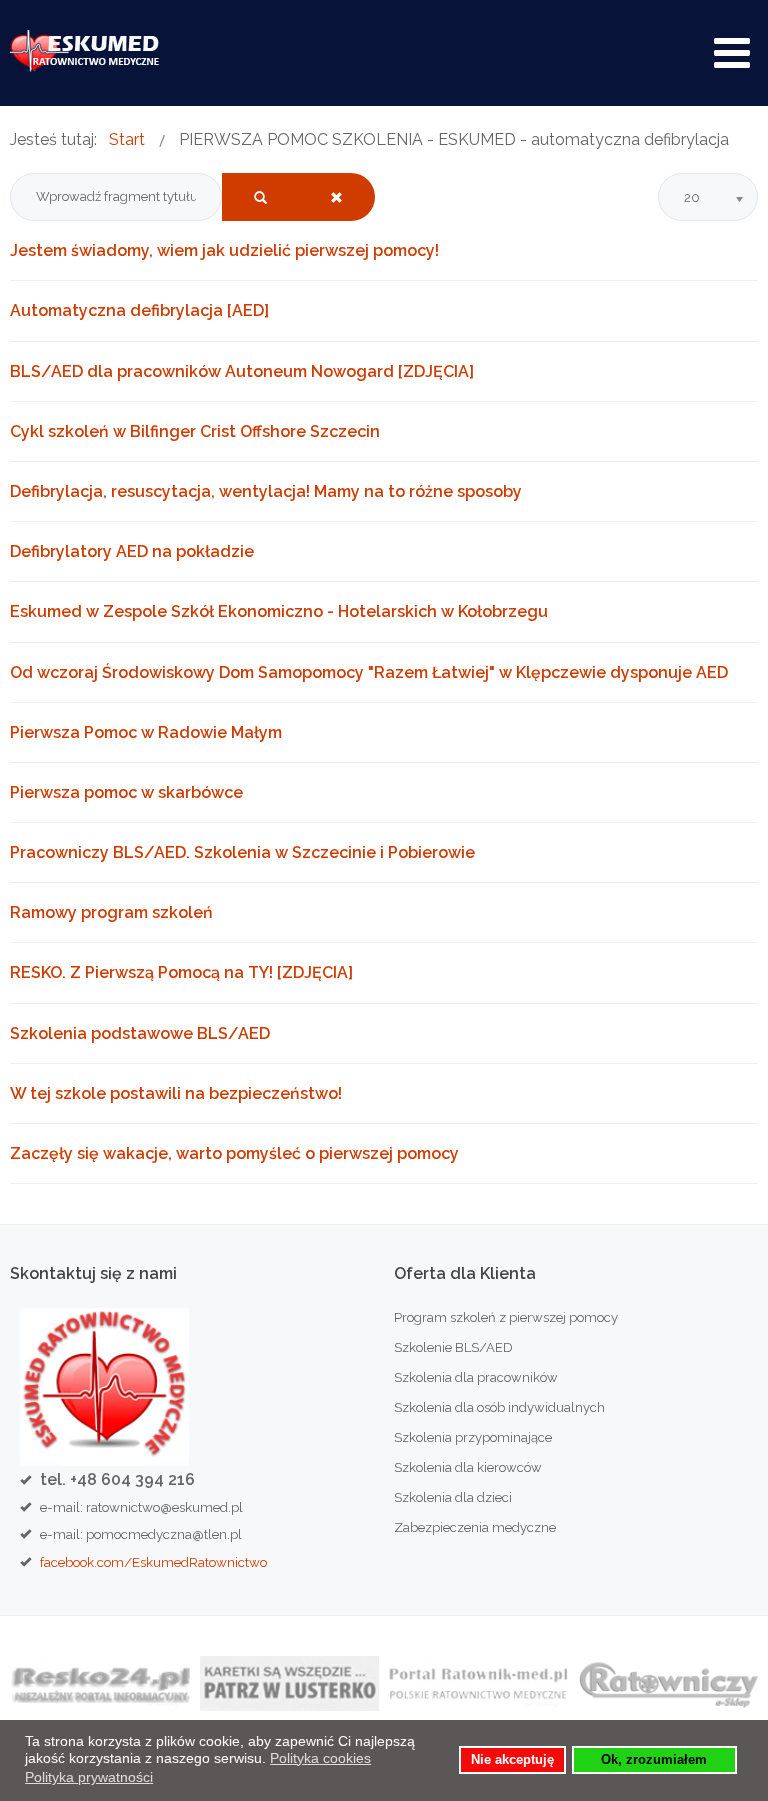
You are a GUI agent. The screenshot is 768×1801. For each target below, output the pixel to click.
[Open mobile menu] (732, 53)
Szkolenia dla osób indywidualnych (499, 1407)
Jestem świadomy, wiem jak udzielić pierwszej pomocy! (224, 250)
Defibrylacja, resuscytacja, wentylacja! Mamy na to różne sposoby (266, 491)
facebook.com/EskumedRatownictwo (153, 1562)
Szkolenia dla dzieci (453, 1497)
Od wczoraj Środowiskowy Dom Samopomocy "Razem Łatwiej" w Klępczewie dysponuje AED (369, 672)
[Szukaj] (260, 197)
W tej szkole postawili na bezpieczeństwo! (176, 1093)
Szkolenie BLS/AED (453, 1347)
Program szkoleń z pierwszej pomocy (506, 1317)
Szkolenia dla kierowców (468, 1467)
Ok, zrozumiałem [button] (654, 1760)
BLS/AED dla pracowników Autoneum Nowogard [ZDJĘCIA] (242, 371)
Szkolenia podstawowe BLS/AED (140, 1033)
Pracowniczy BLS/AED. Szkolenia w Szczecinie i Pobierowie (242, 852)
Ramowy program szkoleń (111, 912)
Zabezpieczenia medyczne (475, 1527)
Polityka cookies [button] (320, 1758)
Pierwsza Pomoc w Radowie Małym (146, 732)
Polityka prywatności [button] (89, 1777)
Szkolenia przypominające (473, 1437)
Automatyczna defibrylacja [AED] (139, 310)
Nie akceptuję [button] (512, 1760)
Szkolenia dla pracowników (476, 1377)
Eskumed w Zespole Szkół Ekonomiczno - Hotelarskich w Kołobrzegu (279, 611)
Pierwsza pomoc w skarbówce (126, 792)
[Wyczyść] (336, 197)
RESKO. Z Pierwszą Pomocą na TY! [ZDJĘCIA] (181, 972)
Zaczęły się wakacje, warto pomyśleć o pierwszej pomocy (234, 1153)
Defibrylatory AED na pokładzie (132, 551)
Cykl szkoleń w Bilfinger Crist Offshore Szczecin (195, 431)
